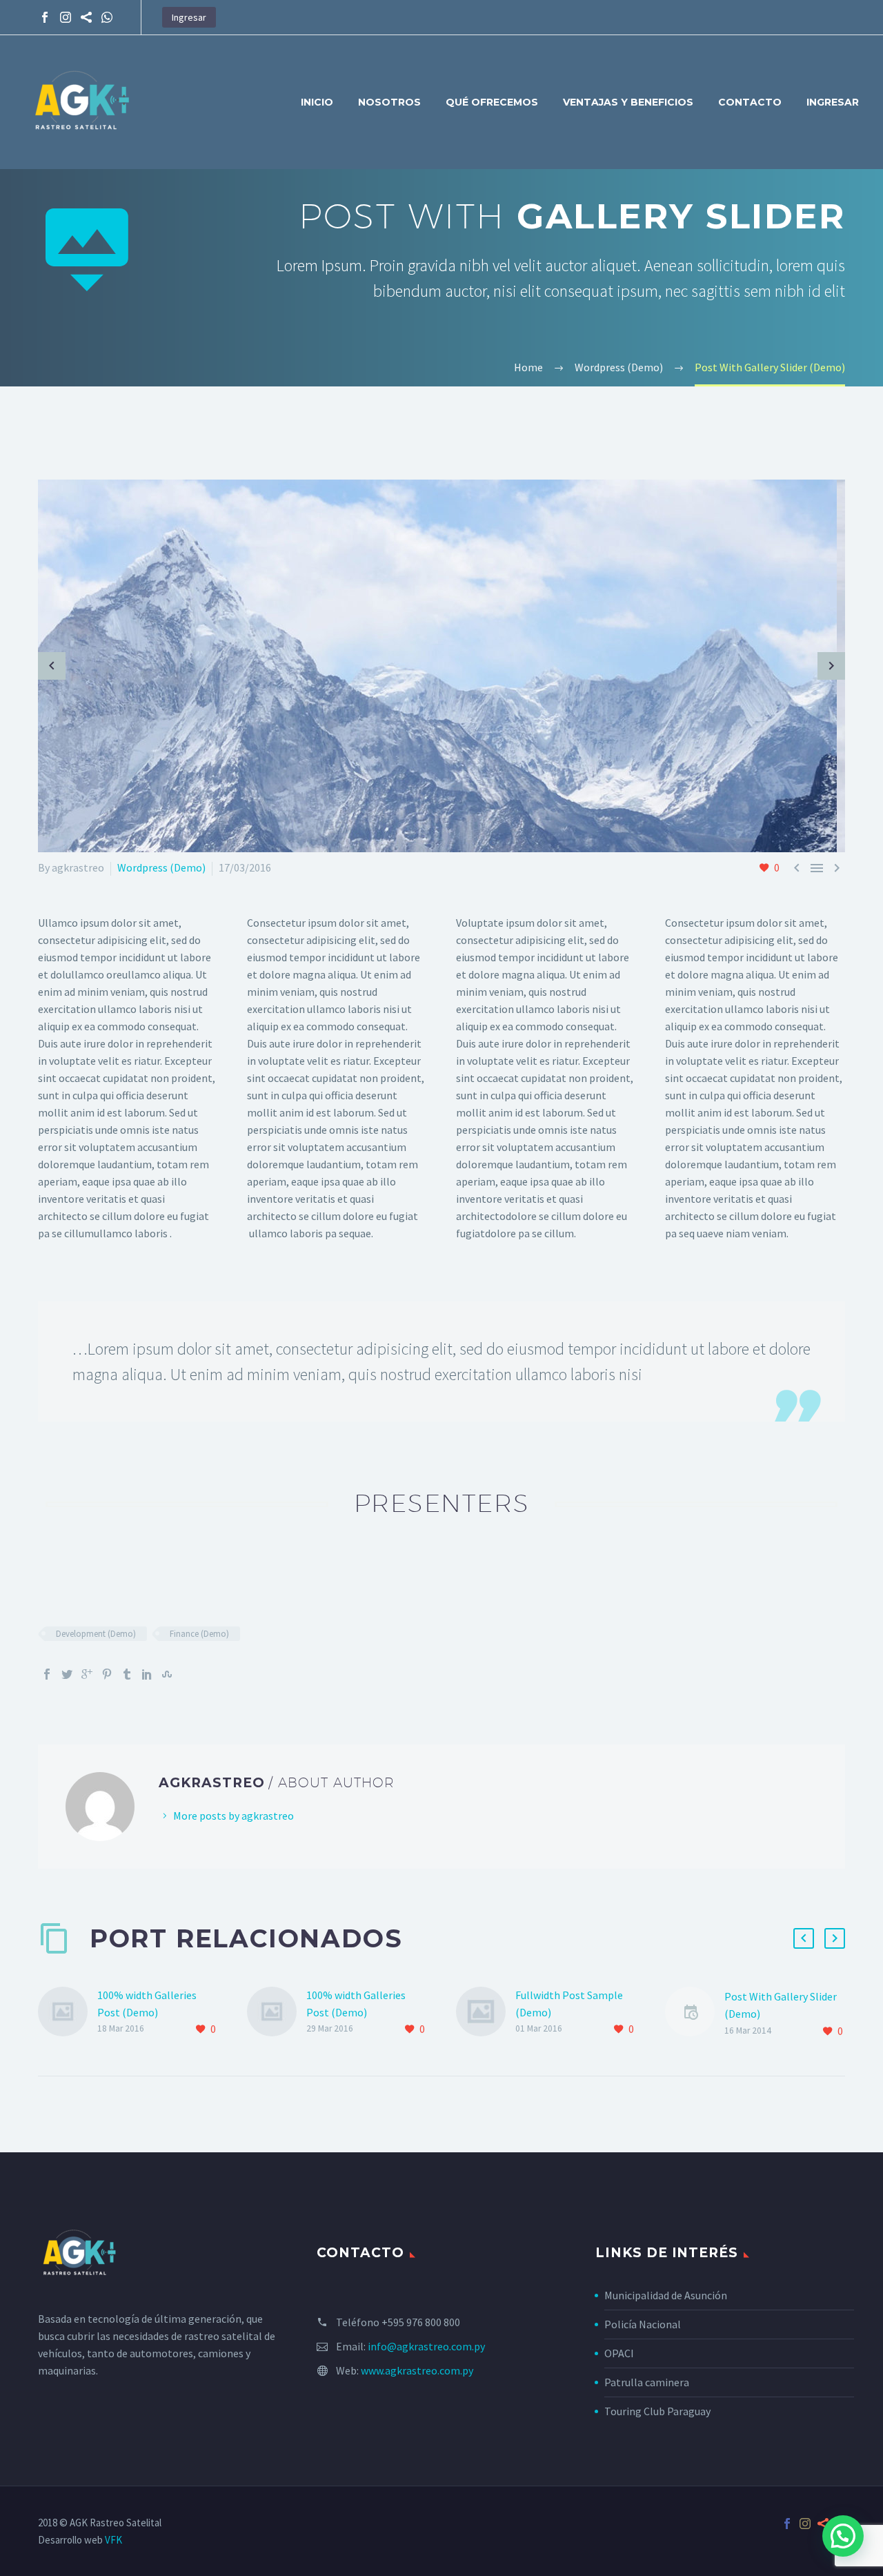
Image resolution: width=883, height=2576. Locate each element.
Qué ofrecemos (492, 102)
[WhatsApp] (107, 17)
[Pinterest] (107, 1674)
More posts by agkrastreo (234, 1816)
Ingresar (189, 17)
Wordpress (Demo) (161, 867)
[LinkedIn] (147, 1674)
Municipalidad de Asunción (666, 2295)
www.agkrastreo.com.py (417, 2370)
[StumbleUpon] (167, 1674)
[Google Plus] (87, 1674)
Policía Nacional (643, 2324)
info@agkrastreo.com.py (426, 2346)
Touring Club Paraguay (657, 2411)
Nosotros (389, 102)
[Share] (86, 17)
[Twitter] (67, 1674)
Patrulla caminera (647, 2382)
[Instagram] (66, 17)
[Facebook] (45, 17)
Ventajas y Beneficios (628, 102)
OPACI (619, 2353)
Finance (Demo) (199, 1634)
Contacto (750, 102)
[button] (843, 2536)
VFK (113, 2540)
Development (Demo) (96, 1634)
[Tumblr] (127, 1674)
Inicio (317, 102)
